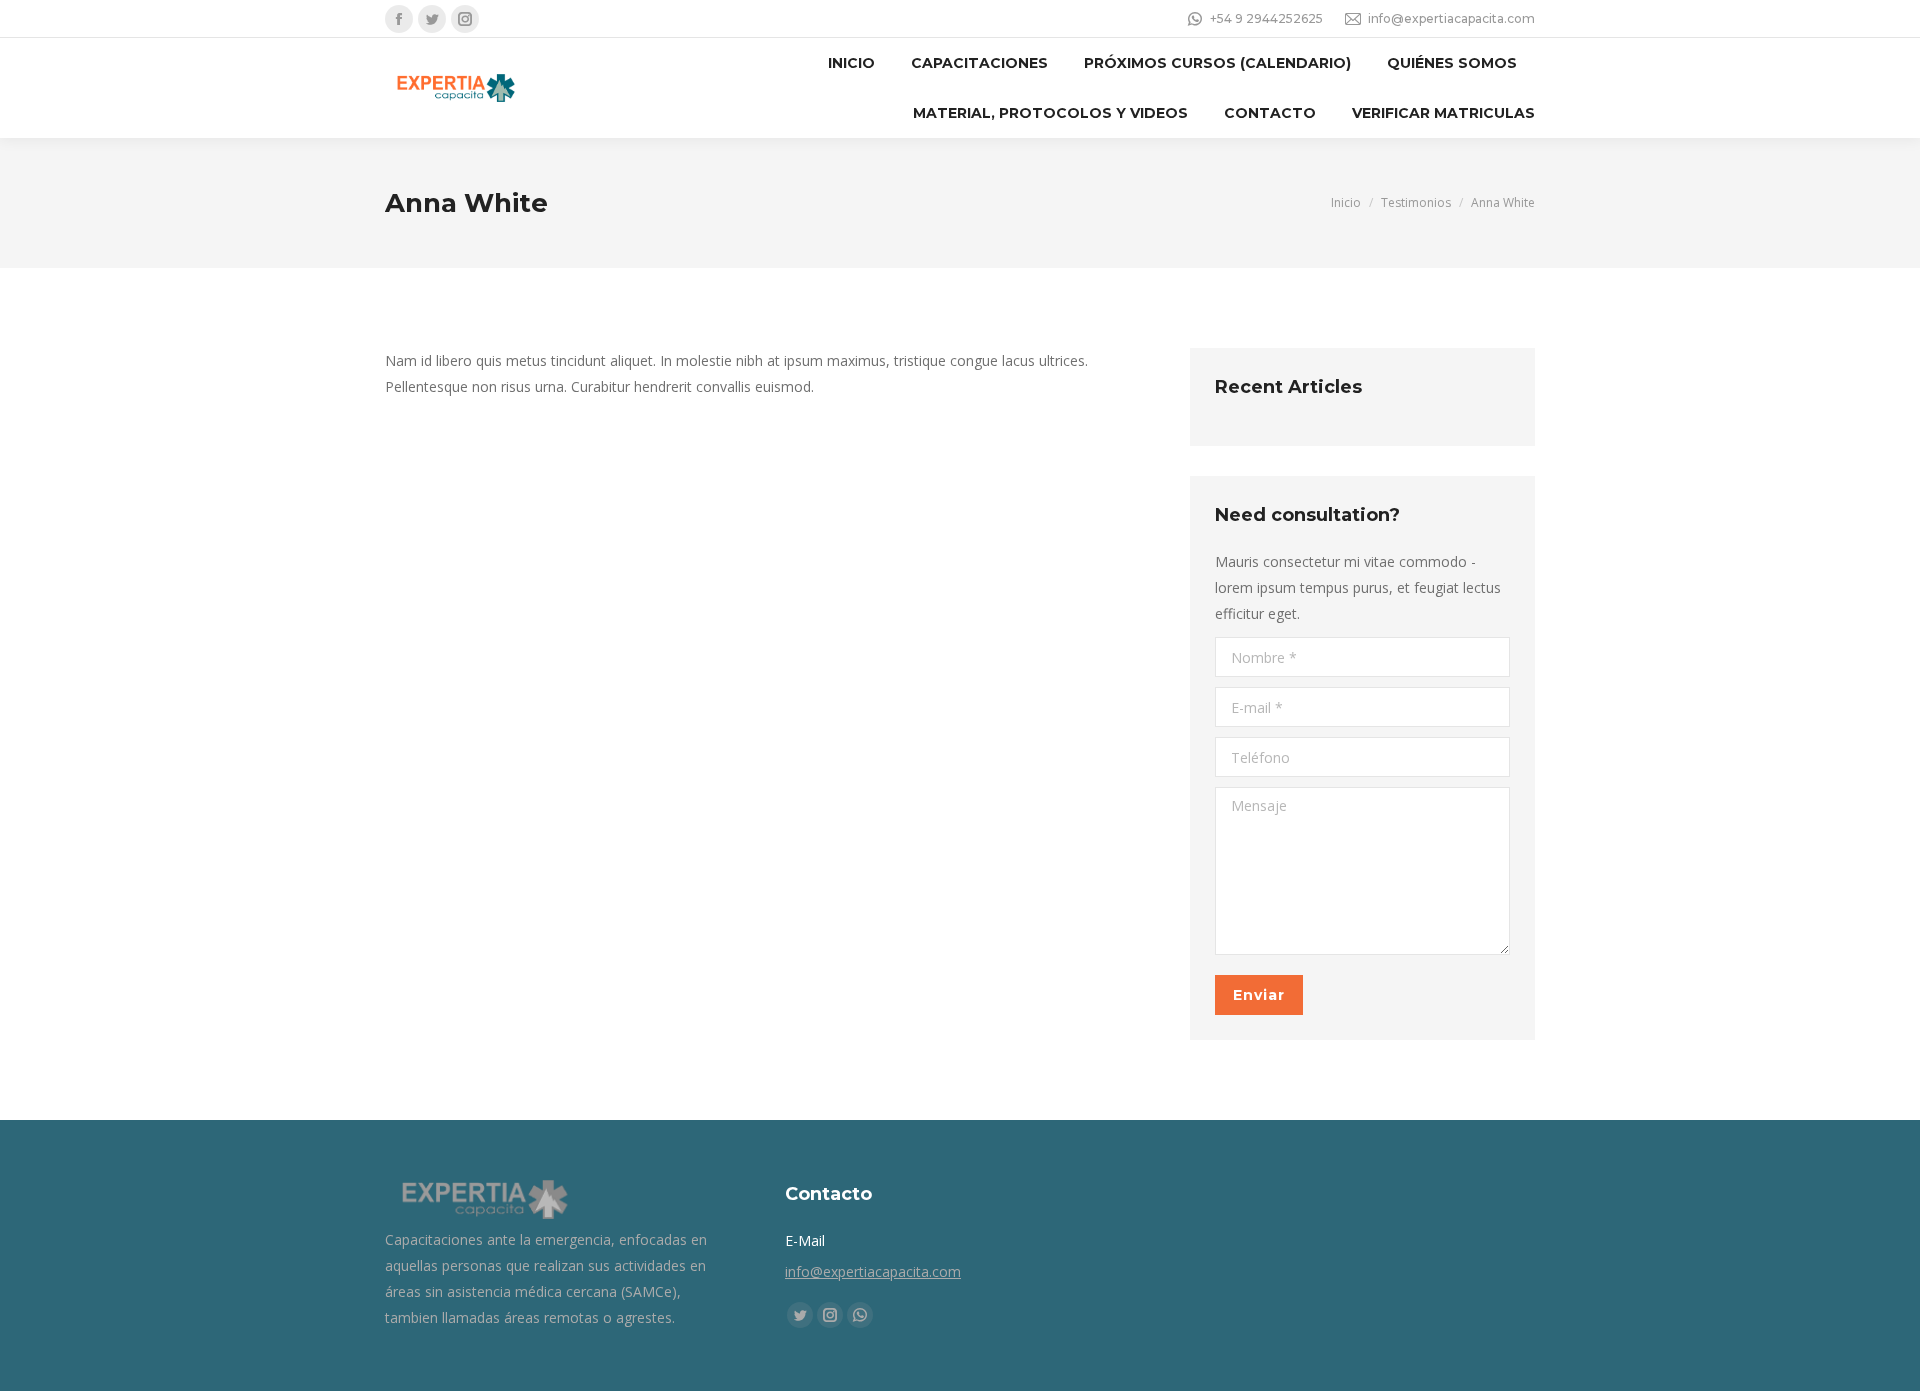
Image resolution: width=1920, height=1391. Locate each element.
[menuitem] (851, 63)
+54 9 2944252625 (1266, 18)
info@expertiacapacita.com (1451, 18)
